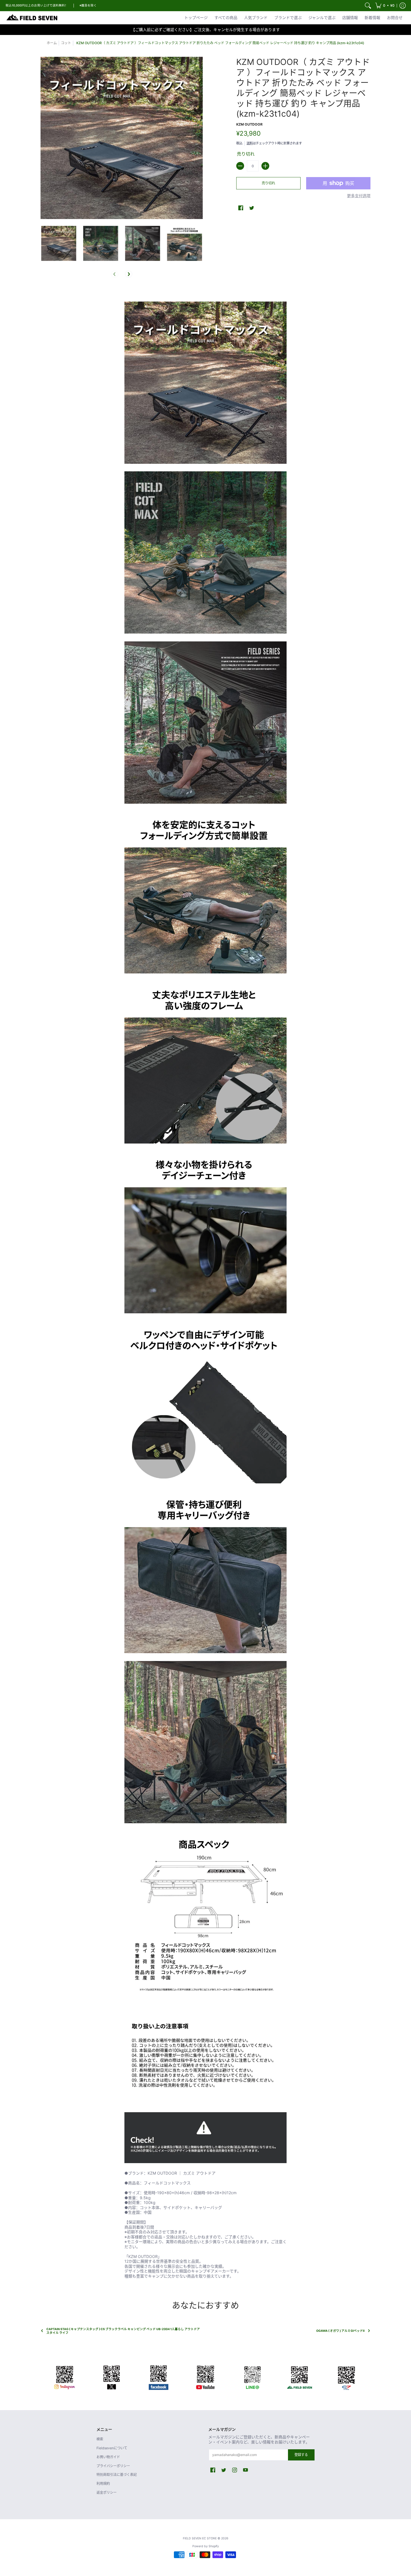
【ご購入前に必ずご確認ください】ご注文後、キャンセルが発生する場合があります (206, 30)
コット (66, 43)
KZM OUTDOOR (249, 124)
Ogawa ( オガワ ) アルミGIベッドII (340, 2331)
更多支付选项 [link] (359, 196)
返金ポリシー (107, 2493)
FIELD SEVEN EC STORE (200, 2538)
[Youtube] (206, 2377)
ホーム (52, 43)
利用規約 (103, 2484)
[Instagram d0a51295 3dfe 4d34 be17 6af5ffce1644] (65, 2377)
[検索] (368, 6)
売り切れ (268, 183)
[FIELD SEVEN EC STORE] (32, 18)
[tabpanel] (206, 1286)
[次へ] (129, 274)
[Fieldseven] (299, 2377)
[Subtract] (240, 166)
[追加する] (265, 166)
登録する (301, 2455)
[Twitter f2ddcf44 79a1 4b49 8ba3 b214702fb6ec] (112, 2377)
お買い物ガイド (108, 2457)
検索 (100, 2439)
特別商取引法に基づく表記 (117, 2475)
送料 (250, 143)
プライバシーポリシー (113, 2466)
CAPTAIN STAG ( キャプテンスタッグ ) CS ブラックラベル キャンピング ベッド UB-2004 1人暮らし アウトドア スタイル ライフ (123, 2331)
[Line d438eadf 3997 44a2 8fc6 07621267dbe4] (252, 2377)
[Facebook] (159, 2377)
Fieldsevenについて (112, 2448)
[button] (385, 6)
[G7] (346, 2377)
